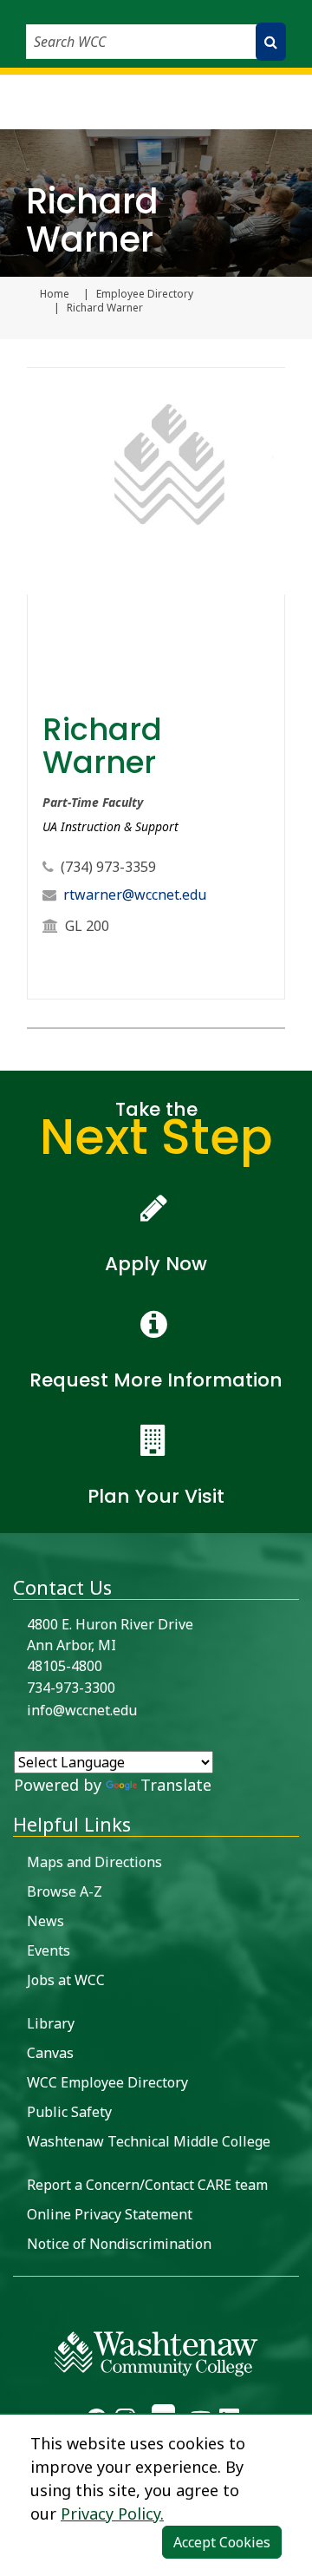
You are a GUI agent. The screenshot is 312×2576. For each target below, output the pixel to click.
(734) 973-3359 (108, 867)
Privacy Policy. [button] (112, 2514)
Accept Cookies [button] (222, 2542)
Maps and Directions (94, 1862)
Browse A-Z (65, 1891)
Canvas (50, 2053)
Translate (176, 1785)
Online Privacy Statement (110, 2214)
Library (51, 2023)
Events (49, 1950)
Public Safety (69, 2112)
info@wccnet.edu (82, 1710)
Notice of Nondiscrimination (119, 2244)
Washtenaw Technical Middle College (149, 2141)
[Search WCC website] (271, 42)
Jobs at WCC (66, 1980)
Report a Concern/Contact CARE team (147, 2185)
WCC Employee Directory (107, 2082)
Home (55, 294)
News (45, 1921)
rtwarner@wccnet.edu (135, 895)
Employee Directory (145, 294)
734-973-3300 (71, 1688)
